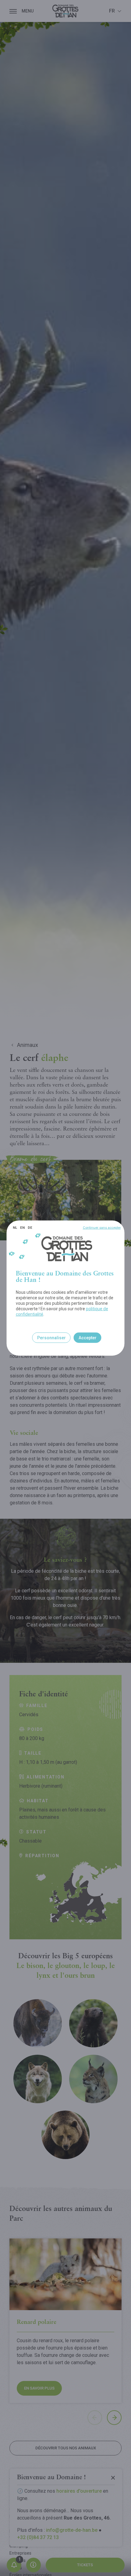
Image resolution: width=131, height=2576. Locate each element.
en (22, 1228)
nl (15, 1228)
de (30, 1228)
